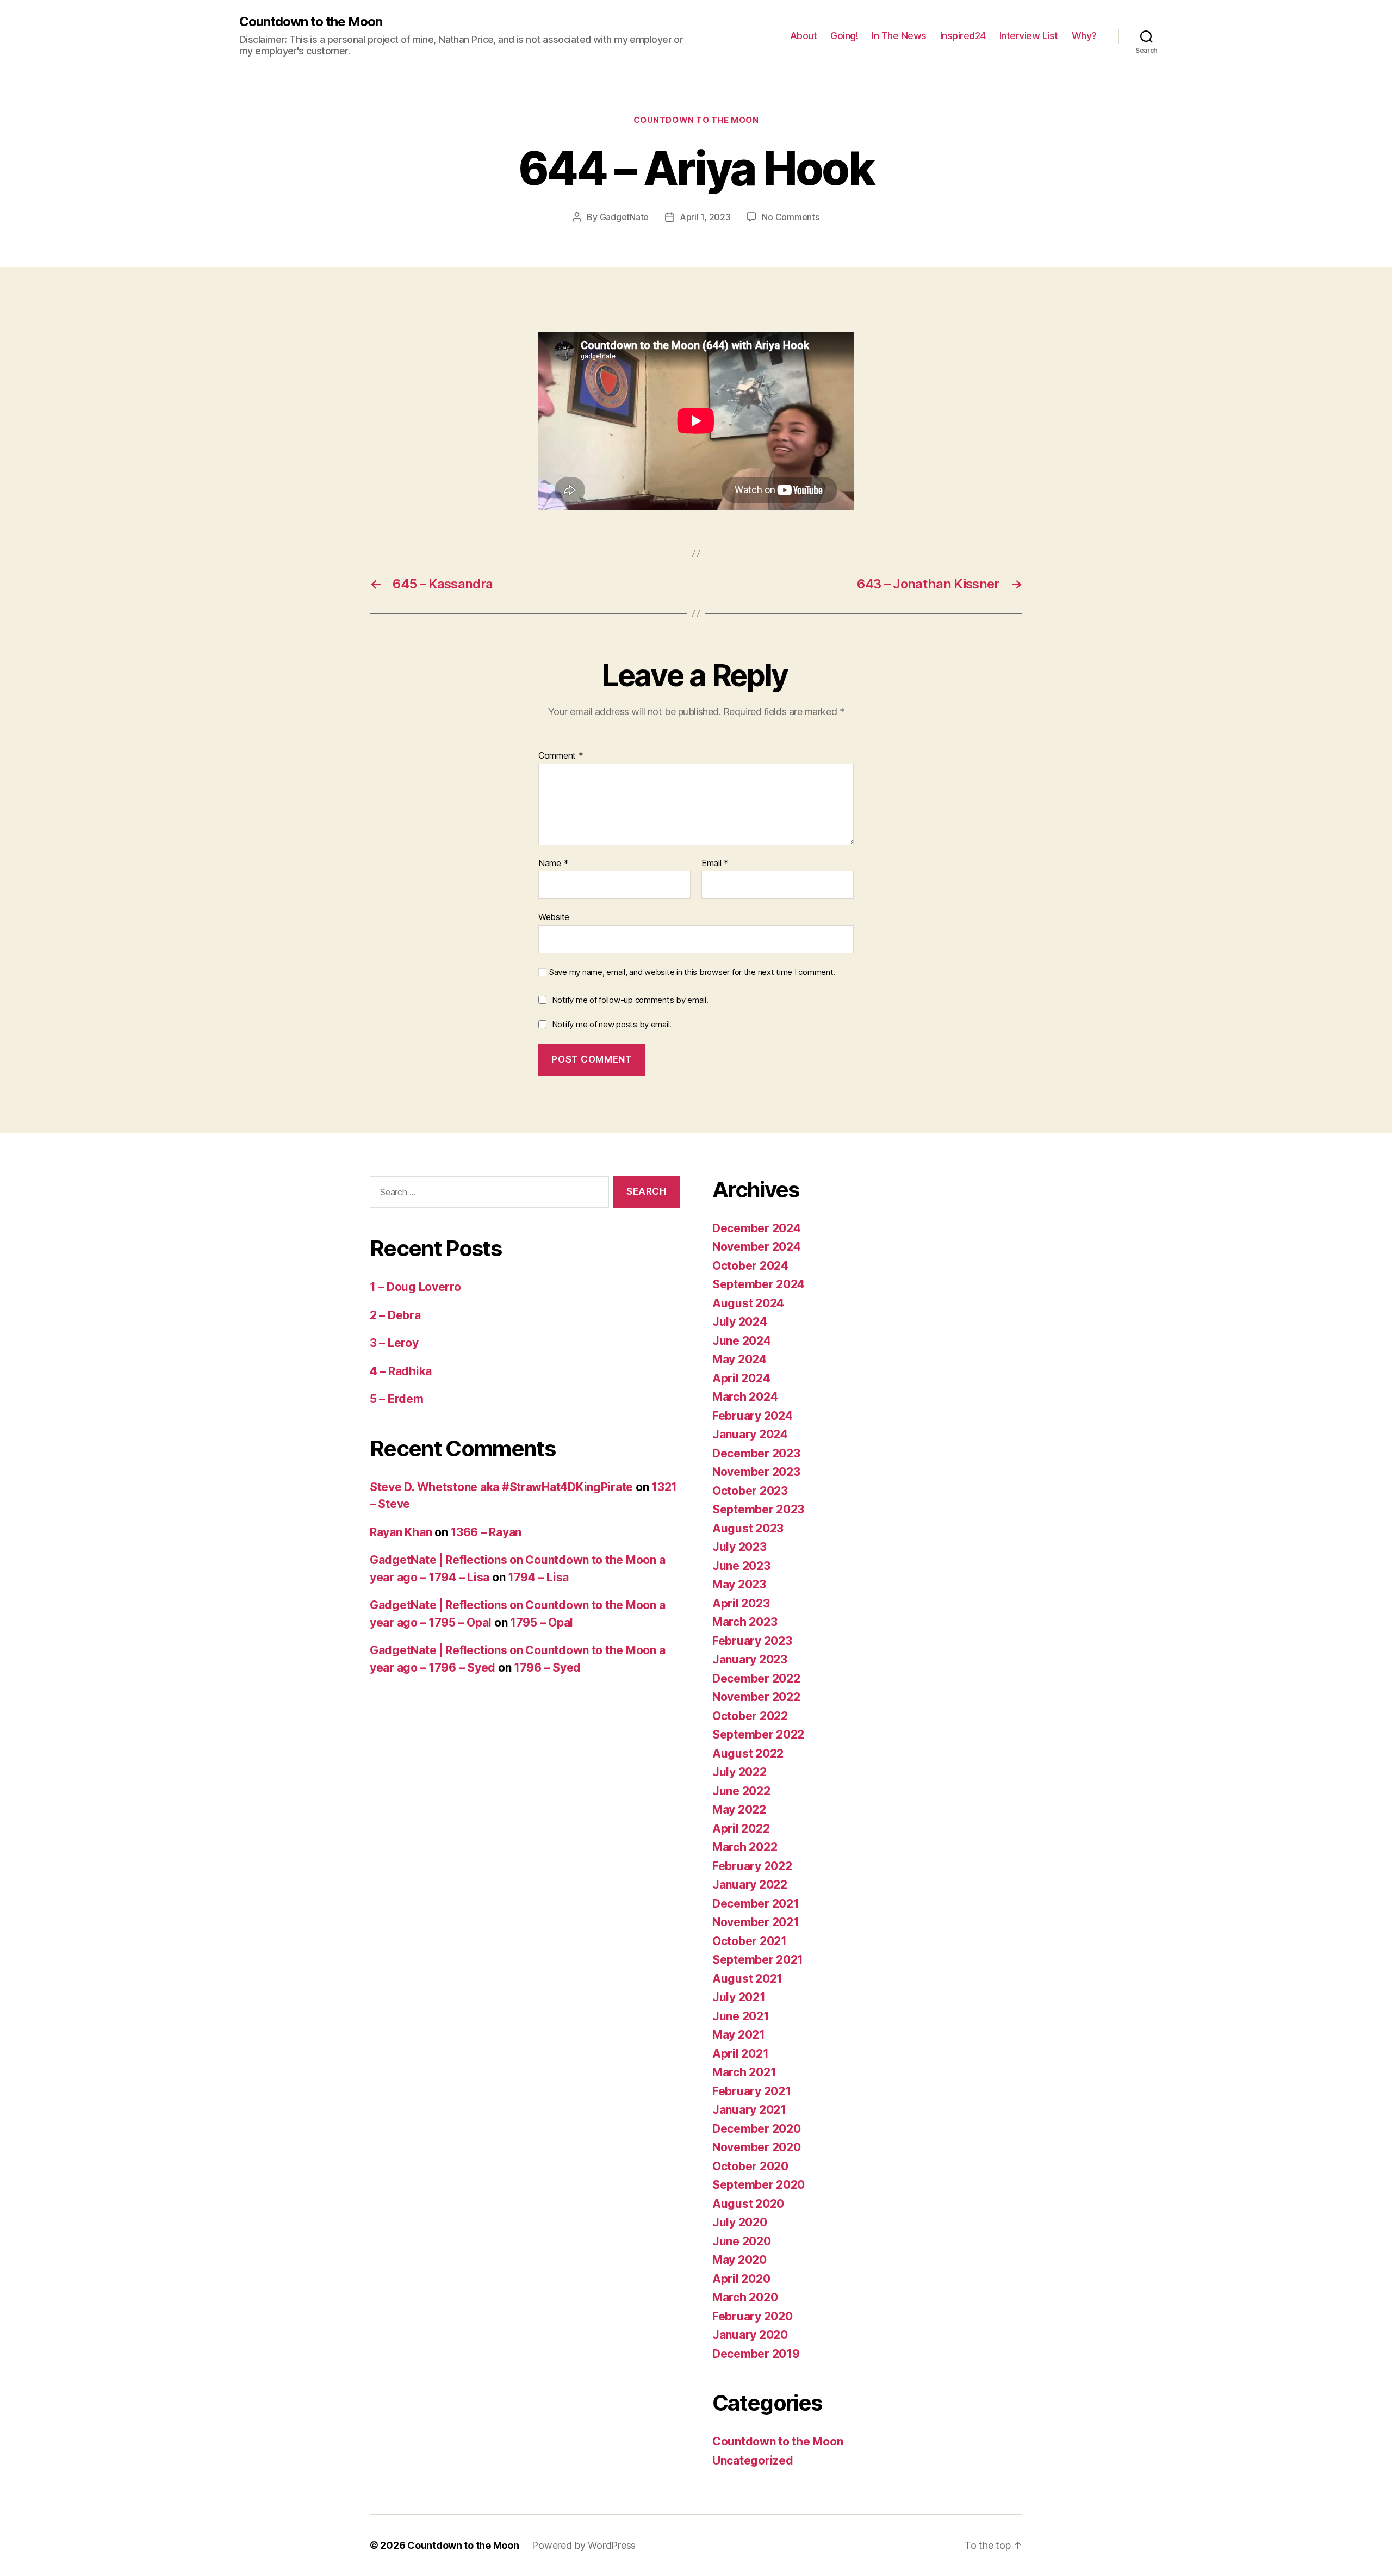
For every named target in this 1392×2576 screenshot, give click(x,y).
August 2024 (748, 1303)
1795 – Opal (542, 1622)
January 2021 (749, 2110)
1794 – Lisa (538, 1577)
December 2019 (756, 2354)
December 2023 (756, 1453)
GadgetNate (624, 217)
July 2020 (740, 2222)
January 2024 (750, 1434)
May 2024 (739, 1359)
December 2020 (757, 2129)
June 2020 (742, 2241)
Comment (561, 756)
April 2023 (741, 1603)
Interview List (1029, 36)
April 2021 (740, 2054)
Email (715, 864)
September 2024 (759, 1284)
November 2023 (756, 1472)
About (804, 36)
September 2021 (758, 1960)
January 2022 (750, 1885)
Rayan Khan (401, 1532)
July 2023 (739, 1547)
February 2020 (753, 2316)
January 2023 (750, 1659)
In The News (899, 36)
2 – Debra (395, 1315)
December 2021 (756, 1904)
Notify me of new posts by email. (612, 1024)
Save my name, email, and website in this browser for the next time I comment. (692, 972)
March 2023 (745, 1622)
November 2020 (757, 2147)
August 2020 (748, 2204)
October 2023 (750, 1491)
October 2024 (750, 1266)
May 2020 (739, 2260)
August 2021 (747, 1979)
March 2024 (745, 1397)
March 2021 (744, 2072)
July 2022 (739, 1772)
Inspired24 (963, 36)
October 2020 (750, 2166)
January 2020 (750, 2335)
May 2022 (739, 1810)
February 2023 (752, 1641)
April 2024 (741, 1378)
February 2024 (753, 1416)
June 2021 (741, 2016)
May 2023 (739, 1584)
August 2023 (748, 1528)
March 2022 (745, 1847)
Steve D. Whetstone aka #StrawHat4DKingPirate (501, 1487)
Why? (1084, 36)
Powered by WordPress (584, 2545)
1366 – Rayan (486, 1532)
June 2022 (741, 1791)
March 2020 (745, 2297)
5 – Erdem (397, 1399)
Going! (844, 36)
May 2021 (739, 2035)
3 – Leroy (394, 1343)
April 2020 (741, 2279)
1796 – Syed (547, 1668)
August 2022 (748, 1753)
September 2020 (759, 2185)
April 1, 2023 (705, 217)
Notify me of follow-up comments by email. (630, 1000)
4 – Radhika (401, 1371)
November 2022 (756, 1697)
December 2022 (756, 1678)
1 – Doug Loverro (415, 1287)
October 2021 (750, 1941)
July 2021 (739, 1997)
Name (553, 864)
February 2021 (752, 2091)
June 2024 (742, 1341)
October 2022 (750, 1716)
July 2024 (740, 1322)
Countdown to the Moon (311, 22)
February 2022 (752, 1866)
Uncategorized (753, 2460)
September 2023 (758, 1509)
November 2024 (757, 1247)
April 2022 (741, 1829)
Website (554, 917)
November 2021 (756, 1922)
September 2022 (758, 1734)
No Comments (790, 217)
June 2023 (741, 1566)
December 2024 (757, 1228)
